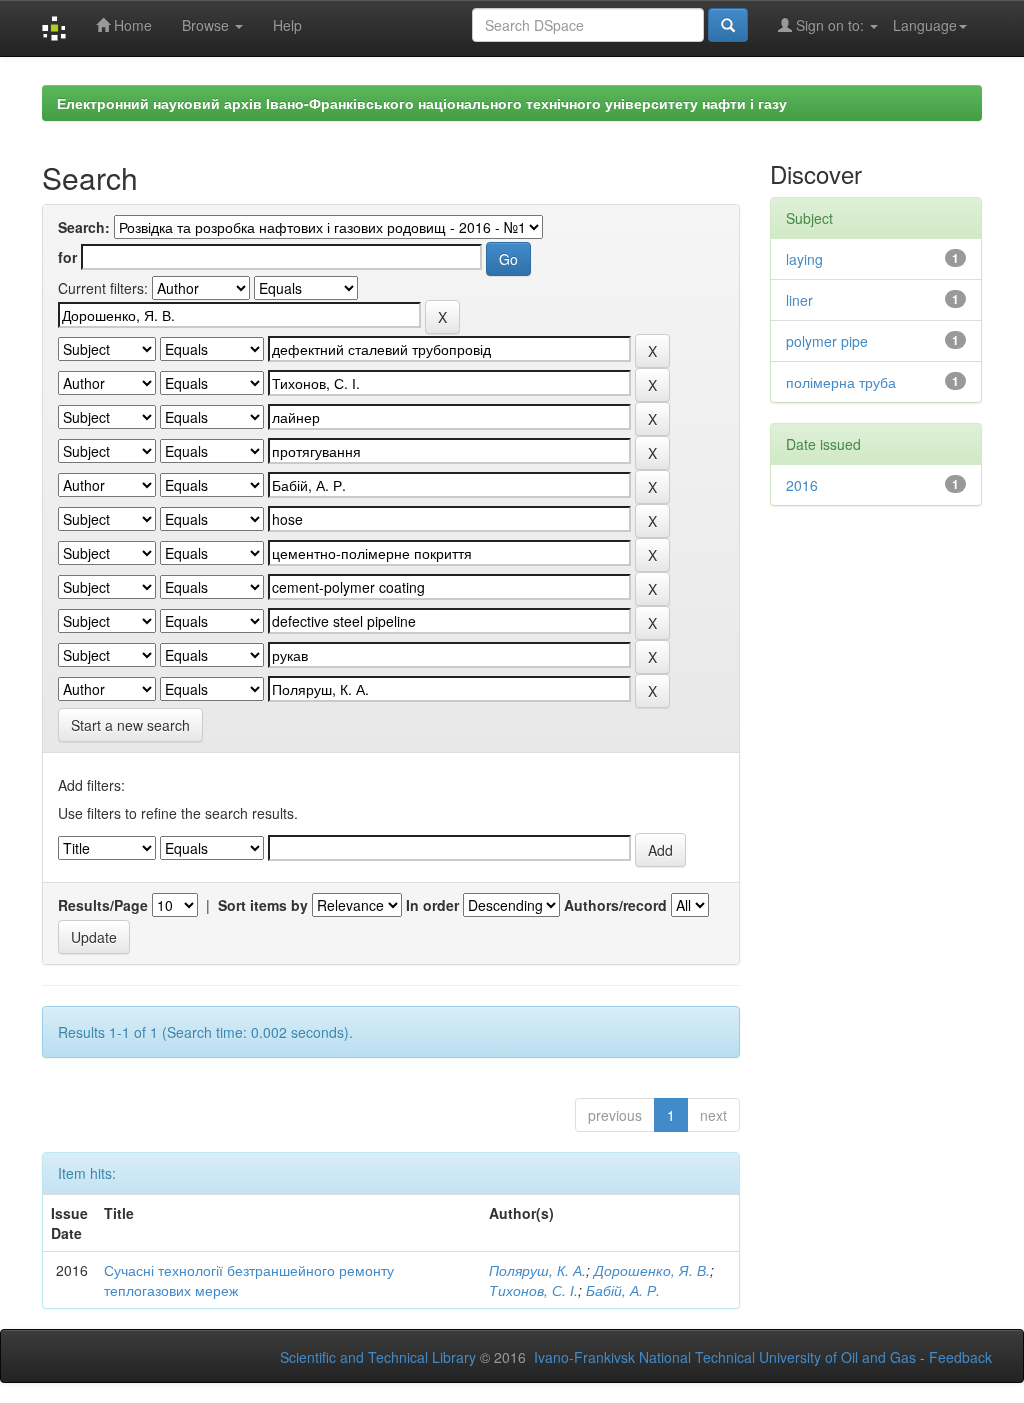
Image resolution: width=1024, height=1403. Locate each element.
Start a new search (130, 725)
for (67, 257)
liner (799, 300)
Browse (207, 25)
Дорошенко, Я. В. (652, 1270)
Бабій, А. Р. (623, 1290)
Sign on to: (830, 25)
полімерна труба (841, 382)
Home (131, 25)
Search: (84, 227)
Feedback (960, 1357)
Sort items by (263, 905)
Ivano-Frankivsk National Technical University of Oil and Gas (725, 1357)
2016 (802, 485)
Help (287, 25)
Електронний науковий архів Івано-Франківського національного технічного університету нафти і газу (422, 103)
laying (804, 259)
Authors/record (615, 905)
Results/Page (103, 905)
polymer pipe (827, 341)
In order (432, 905)
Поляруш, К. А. (537, 1270)
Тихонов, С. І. (533, 1290)
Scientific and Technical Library (378, 1357)
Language (925, 25)
